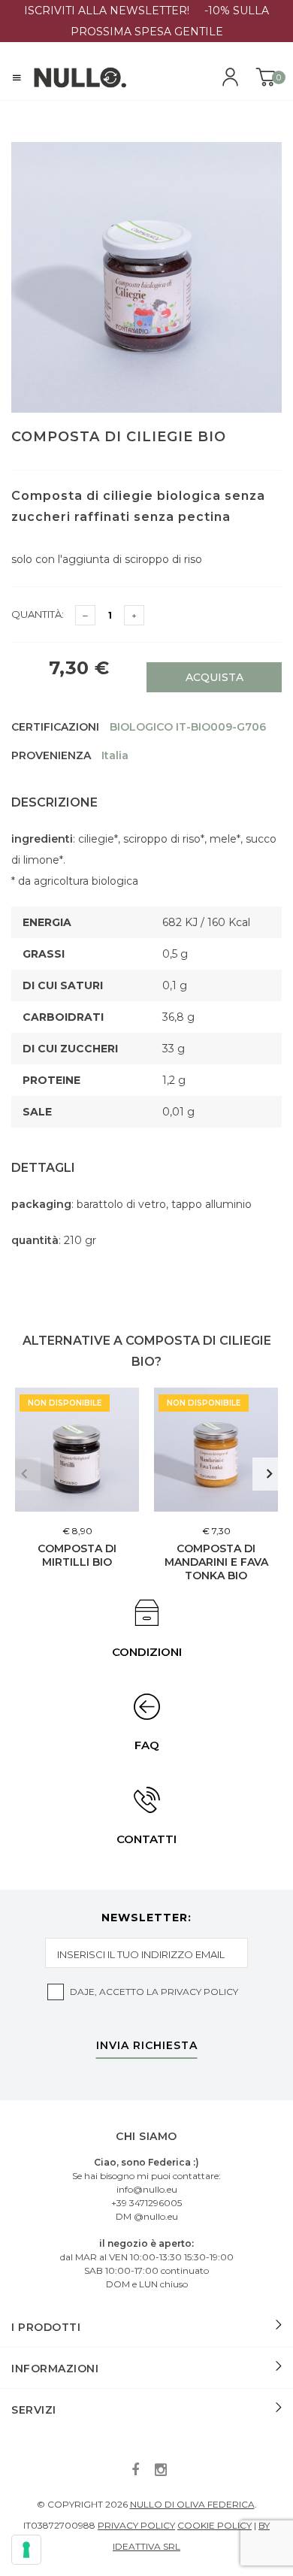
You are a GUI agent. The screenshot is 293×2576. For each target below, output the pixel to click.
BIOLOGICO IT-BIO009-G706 (188, 727)
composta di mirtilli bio (77, 1555)
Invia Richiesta (147, 2046)
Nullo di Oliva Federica (192, 2504)
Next (269, 1474)
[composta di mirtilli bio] (77, 1450)
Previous (24, 1474)
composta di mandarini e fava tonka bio (216, 1562)
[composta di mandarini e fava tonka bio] (216, 1450)
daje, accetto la (154, 1992)
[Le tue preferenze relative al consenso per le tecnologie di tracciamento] (26, 2550)
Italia (115, 755)
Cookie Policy (214, 2525)
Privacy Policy (199, 1992)
